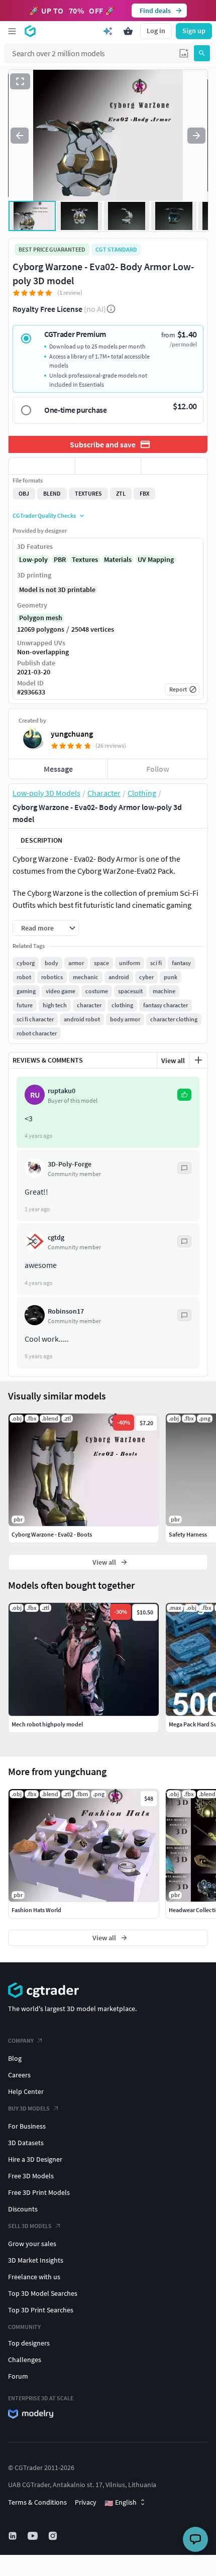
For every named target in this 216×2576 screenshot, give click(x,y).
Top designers (29, 2343)
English (121, 2503)
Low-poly (33, 559)
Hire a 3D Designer (35, 2159)
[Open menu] (12, 31)
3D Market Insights (36, 2260)
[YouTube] (34, 2536)
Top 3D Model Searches (43, 2293)
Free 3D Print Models (39, 2192)
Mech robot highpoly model (47, 1724)
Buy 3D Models (29, 2108)
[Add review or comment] (198, 1060)
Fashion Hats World (36, 1910)
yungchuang (72, 734)
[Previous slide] (20, 136)
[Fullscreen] (20, 81)
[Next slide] (196, 136)
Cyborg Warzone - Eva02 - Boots (52, 1534)
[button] (184, 53)
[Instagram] (54, 2536)
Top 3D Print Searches (41, 2310)
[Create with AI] (108, 31)
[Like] (42, 466)
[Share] (174, 466)
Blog (15, 2058)
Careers (19, 2075)
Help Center (26, 2091)
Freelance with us (34, 2277)
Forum (18, 2376)
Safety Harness (188, 1534)
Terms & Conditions (37, 2502)
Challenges (25, 2360)
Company (21, 2040)
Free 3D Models (31, 2176)
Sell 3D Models (30, 2226)
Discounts (23, 2209)
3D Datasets (26, 2143)
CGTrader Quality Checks (44, 515)
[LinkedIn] (14, 2536)
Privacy (86, 2502)
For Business (27, 2126)
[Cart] (128, 31)
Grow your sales (32, 2244)
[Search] (202, 53)
